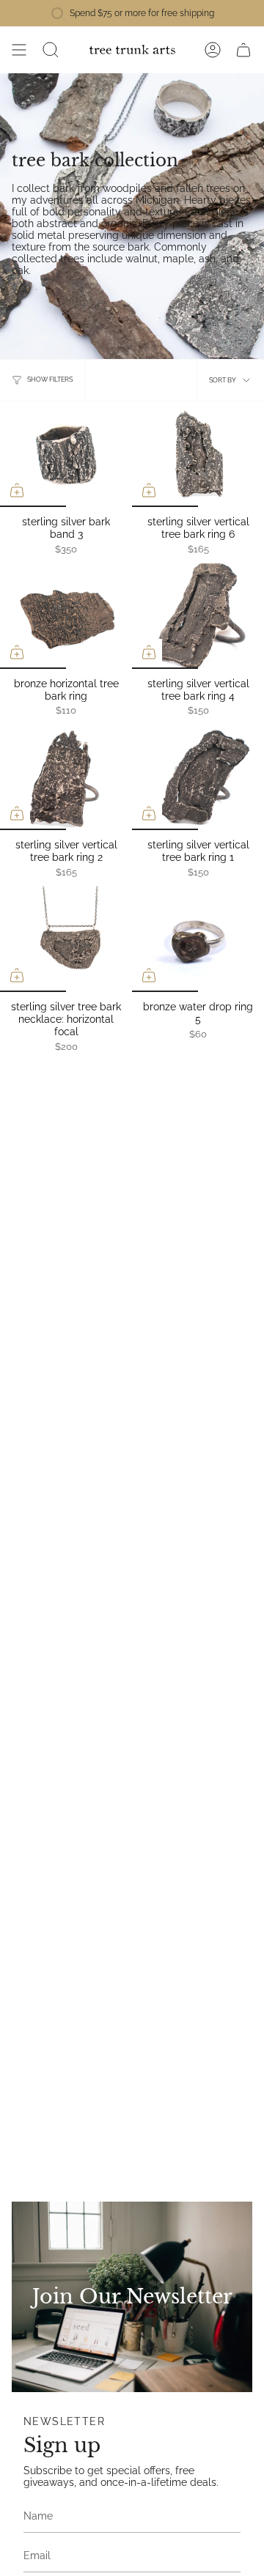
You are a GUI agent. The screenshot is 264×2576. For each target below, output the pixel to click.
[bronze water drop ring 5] (198, 939)
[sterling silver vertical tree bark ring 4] (198, 616)
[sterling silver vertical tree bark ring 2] (66, 777)
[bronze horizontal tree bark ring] (66, 616)
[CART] (243, 50)
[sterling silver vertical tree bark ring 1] (198, 777)
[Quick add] (17, 490)
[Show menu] (19, 50)
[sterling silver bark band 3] (66, 454)
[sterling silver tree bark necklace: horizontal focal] (66, 939)
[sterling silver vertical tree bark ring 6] (198, 454)
